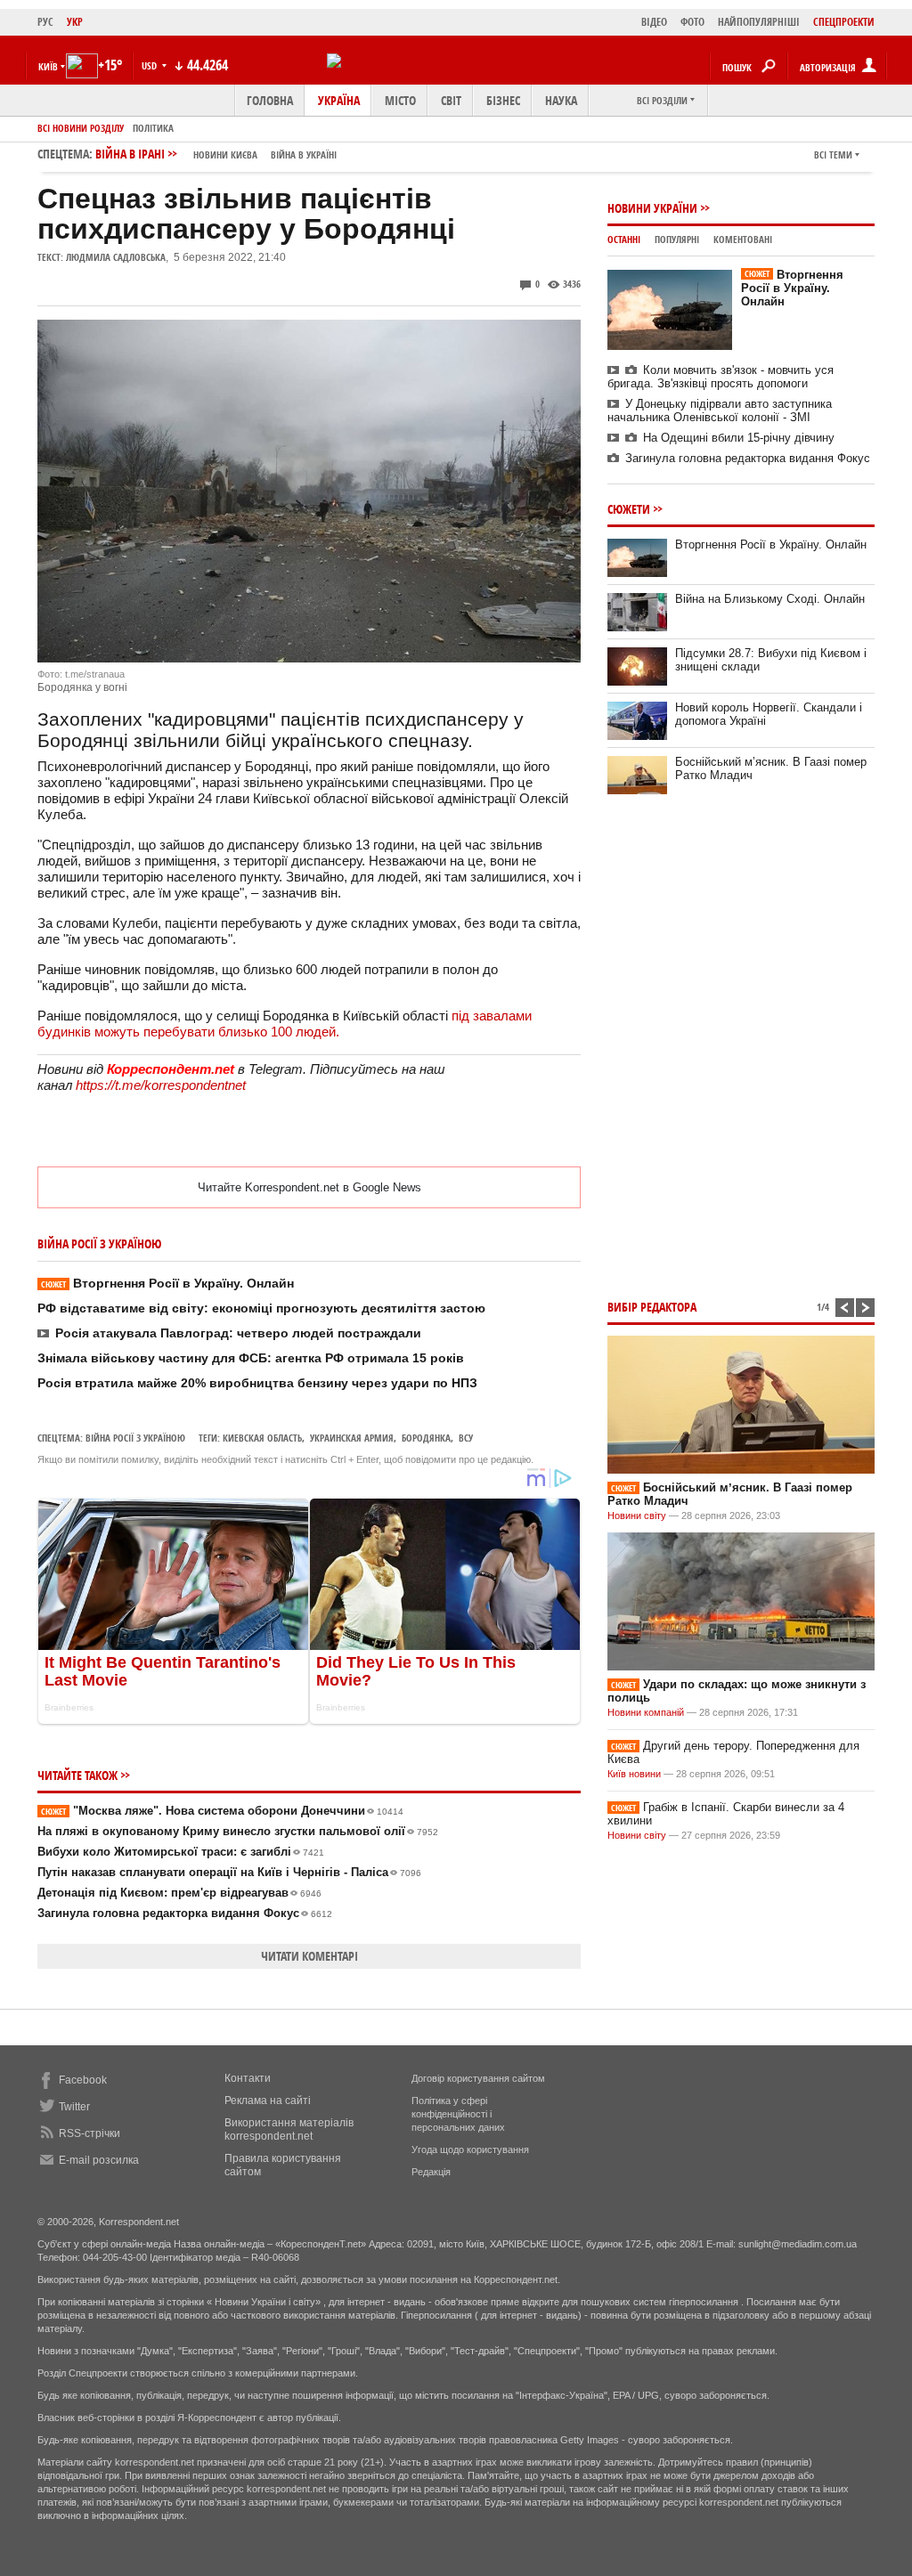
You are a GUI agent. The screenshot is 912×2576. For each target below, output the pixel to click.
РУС (45, 22)
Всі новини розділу (81, 128)
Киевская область (262, 1438)
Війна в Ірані (216, 154)
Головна (270, 100)
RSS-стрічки (90, 2133)
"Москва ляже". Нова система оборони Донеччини (222, 1811)
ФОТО (692, 22)
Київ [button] (48, 66)
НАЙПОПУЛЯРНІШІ (759, 22)
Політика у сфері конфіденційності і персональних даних (458, 2114)
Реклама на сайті (268, 2101)
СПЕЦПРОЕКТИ (844, 22)
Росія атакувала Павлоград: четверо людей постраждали (238, 1333)
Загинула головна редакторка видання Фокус (185, 1913)
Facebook (83, 2080)
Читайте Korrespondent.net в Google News (309, 1187)
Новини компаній (646, 1712)
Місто (400, 100)
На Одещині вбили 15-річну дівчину (739, 438)
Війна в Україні (304, 154)
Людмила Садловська (116, 257)
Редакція (431, 2172)
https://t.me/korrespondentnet (161, 1085)
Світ (451, 100)
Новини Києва (225, 154)
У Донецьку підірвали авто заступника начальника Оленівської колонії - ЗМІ (720, 410)
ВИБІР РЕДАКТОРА (652, 1307)
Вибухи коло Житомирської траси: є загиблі (181, 1852)
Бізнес (503, 100)
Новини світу (637, 1516)
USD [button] (151, 65)
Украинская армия (352, 1438)
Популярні (677, 239)
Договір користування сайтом (478, 2078)
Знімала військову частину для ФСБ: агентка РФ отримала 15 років (251, 1358)
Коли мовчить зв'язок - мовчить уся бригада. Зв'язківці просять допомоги (721, 377)
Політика (153, 128)
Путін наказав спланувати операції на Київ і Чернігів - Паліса (229, 1872)
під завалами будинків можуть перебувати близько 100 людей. (285, 1024)
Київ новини (634, 1774)
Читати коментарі (309, 1956)
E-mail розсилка (99, 2160)
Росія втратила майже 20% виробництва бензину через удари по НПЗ (257, 1383)
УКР (75, 22)
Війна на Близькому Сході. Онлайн (770, 599)
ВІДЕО (654, 22)
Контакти (248, 2078)
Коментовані (743, 239)
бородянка (426, 1438)
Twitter (74, 2107)
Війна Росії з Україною (135, 1438)
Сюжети (629, 509)
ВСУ (466, 1438)
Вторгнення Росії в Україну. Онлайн (167, 1283)
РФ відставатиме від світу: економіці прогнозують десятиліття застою (261, 1308)
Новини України (652, 208)
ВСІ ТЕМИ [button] (833, 154)
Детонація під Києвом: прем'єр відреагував (179, 1893)
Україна (339, 100)
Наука (561, 100)
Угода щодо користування (470, 2149)
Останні (624, 239)
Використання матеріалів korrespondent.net (289, 2129)
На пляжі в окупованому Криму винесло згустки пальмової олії (238, 1831)
